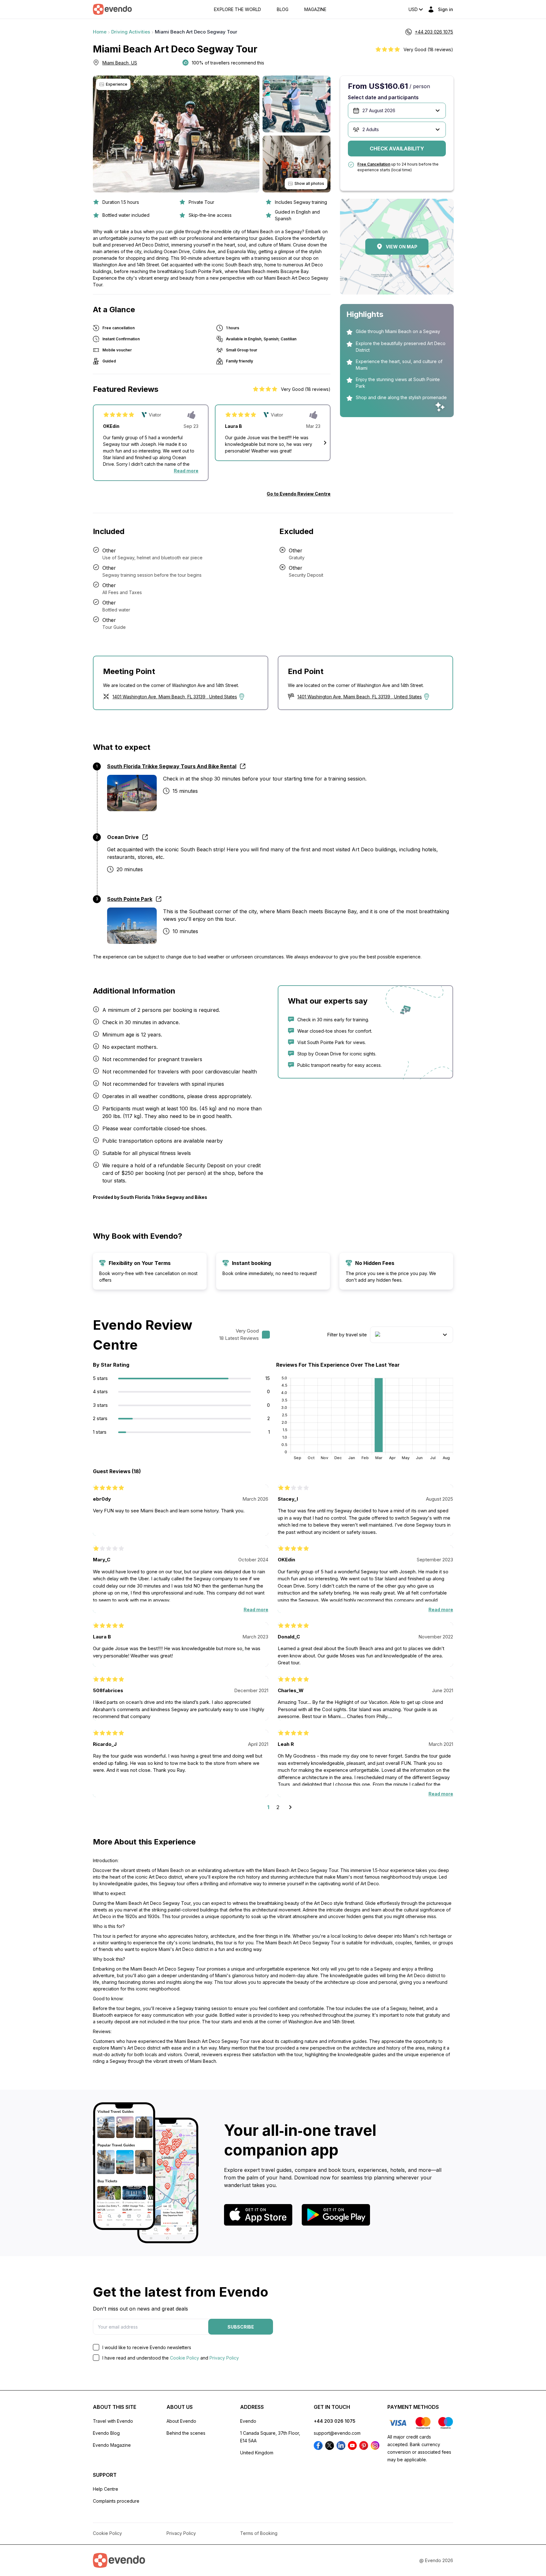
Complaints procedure (116, 2501)
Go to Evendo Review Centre (299, 494)
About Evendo (181, 2421)
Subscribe (241, 2327)
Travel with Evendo (113, 2421)
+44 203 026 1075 (335, 2421)
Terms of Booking (259, 2533)
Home (100, 32)
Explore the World (237, 9)
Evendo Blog (106, 2433)
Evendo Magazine (112, 2445)
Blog (283, 9)
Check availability (397, 149)
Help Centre (106, 2489)
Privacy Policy (224, 2358)
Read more (186, 471)
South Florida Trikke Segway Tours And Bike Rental (172, 766)
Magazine (315, 9)
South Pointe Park (130, 899)
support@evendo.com (337, 2433)
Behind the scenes (186, 2433)
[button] (325, 443)
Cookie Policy (185, 2358)
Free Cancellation (374, 164)
